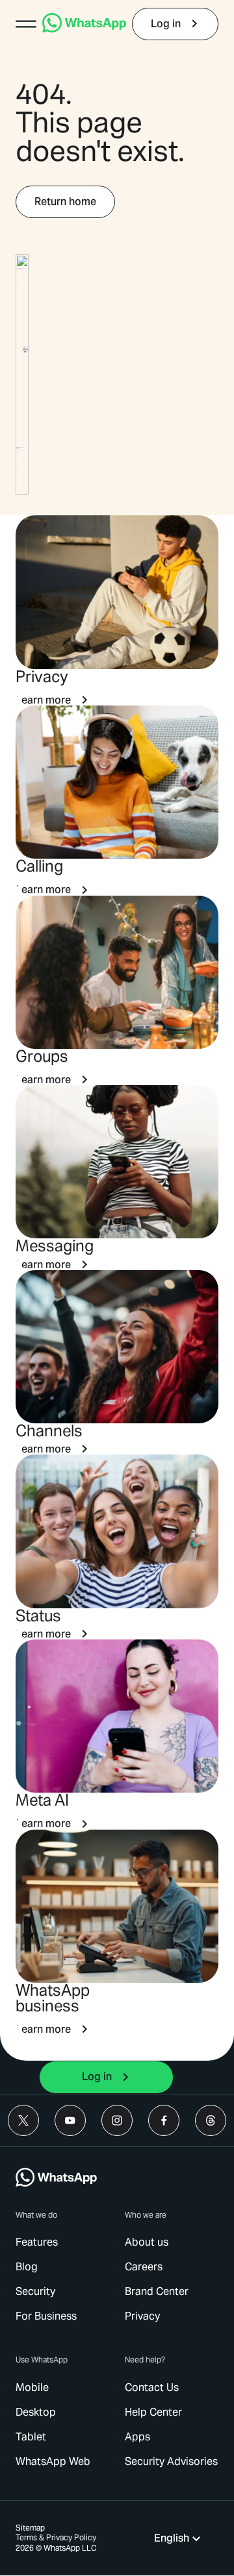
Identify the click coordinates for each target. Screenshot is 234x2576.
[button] (26, 24)
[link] (84, 29)
